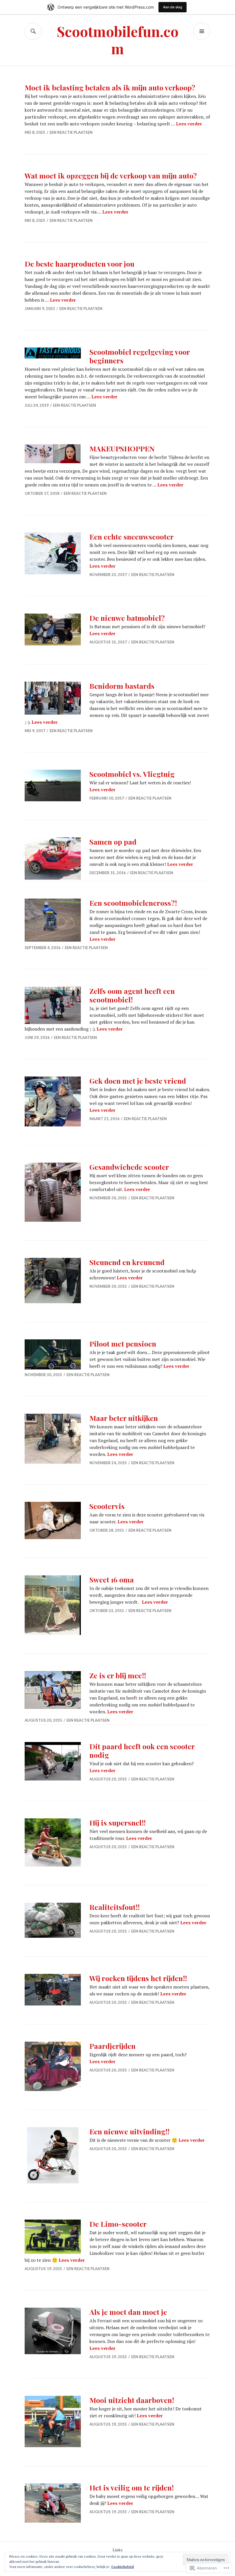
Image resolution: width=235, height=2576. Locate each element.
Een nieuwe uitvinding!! (129, 2131)
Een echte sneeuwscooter (132, 537)
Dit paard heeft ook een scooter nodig (142, 1750)
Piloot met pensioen (123, 1344)
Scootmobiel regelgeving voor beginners (140, 356)
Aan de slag (173, 7)
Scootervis (107, 1506)
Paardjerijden (112, 2046)
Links (118, 2550)
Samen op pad (113, 842)
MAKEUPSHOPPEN (122, 448)
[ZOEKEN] (33, 31)
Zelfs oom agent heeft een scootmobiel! (132, 995)
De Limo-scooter (118, 2224)
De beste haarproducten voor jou (80, 264)
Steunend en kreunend (127, 1262)
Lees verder (189, 124)
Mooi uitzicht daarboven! (132, 2400)
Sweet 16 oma (112, 1579)
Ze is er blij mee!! (118, 1675)
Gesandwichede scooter (129, 1167)
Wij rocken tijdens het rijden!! (138, 1978)
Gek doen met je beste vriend (138, 1081)
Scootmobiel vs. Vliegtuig (132, 774)
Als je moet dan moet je (128, 2312)
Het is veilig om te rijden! (132, 2487)
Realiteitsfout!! (114, 1907)
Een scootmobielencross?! (133, 903)
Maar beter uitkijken (124, 1418)
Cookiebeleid (123, 2567)
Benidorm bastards (122, 686)
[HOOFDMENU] (202, 31)
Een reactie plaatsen (71, 132)
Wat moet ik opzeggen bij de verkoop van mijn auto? (111, 175)
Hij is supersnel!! (117, 1823)
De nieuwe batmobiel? (127, 618)
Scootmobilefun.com (118, 40)
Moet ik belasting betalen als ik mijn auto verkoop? (110, 87)
